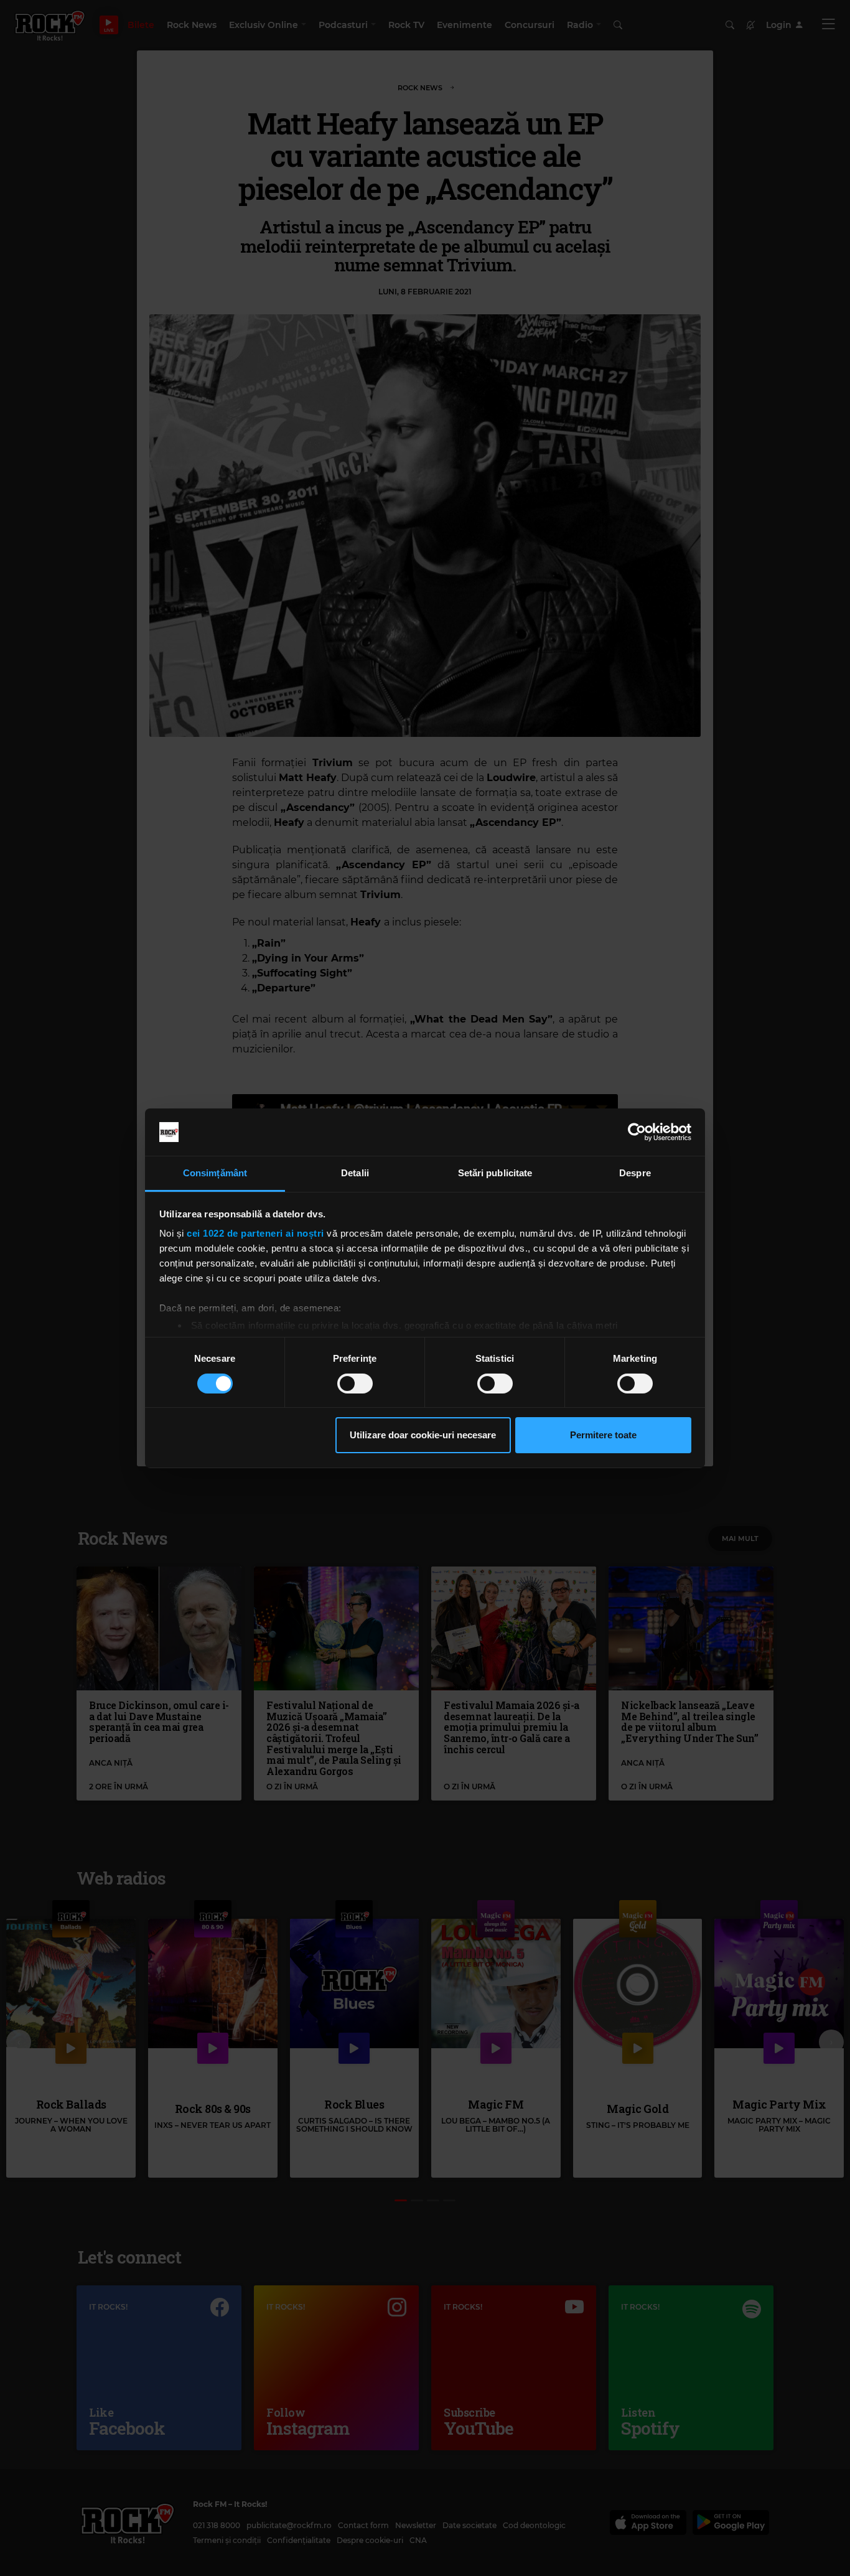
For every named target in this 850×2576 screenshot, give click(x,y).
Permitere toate (603, 1435)
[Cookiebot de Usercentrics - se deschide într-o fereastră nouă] (637, 1132)
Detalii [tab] (355, 1173)
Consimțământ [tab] (215, 1173)
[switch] (355, 1384)
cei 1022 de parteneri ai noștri (255, 1233)
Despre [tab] (635, 1173)
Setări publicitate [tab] (495, 1173)
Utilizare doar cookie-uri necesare (423, 1435)
